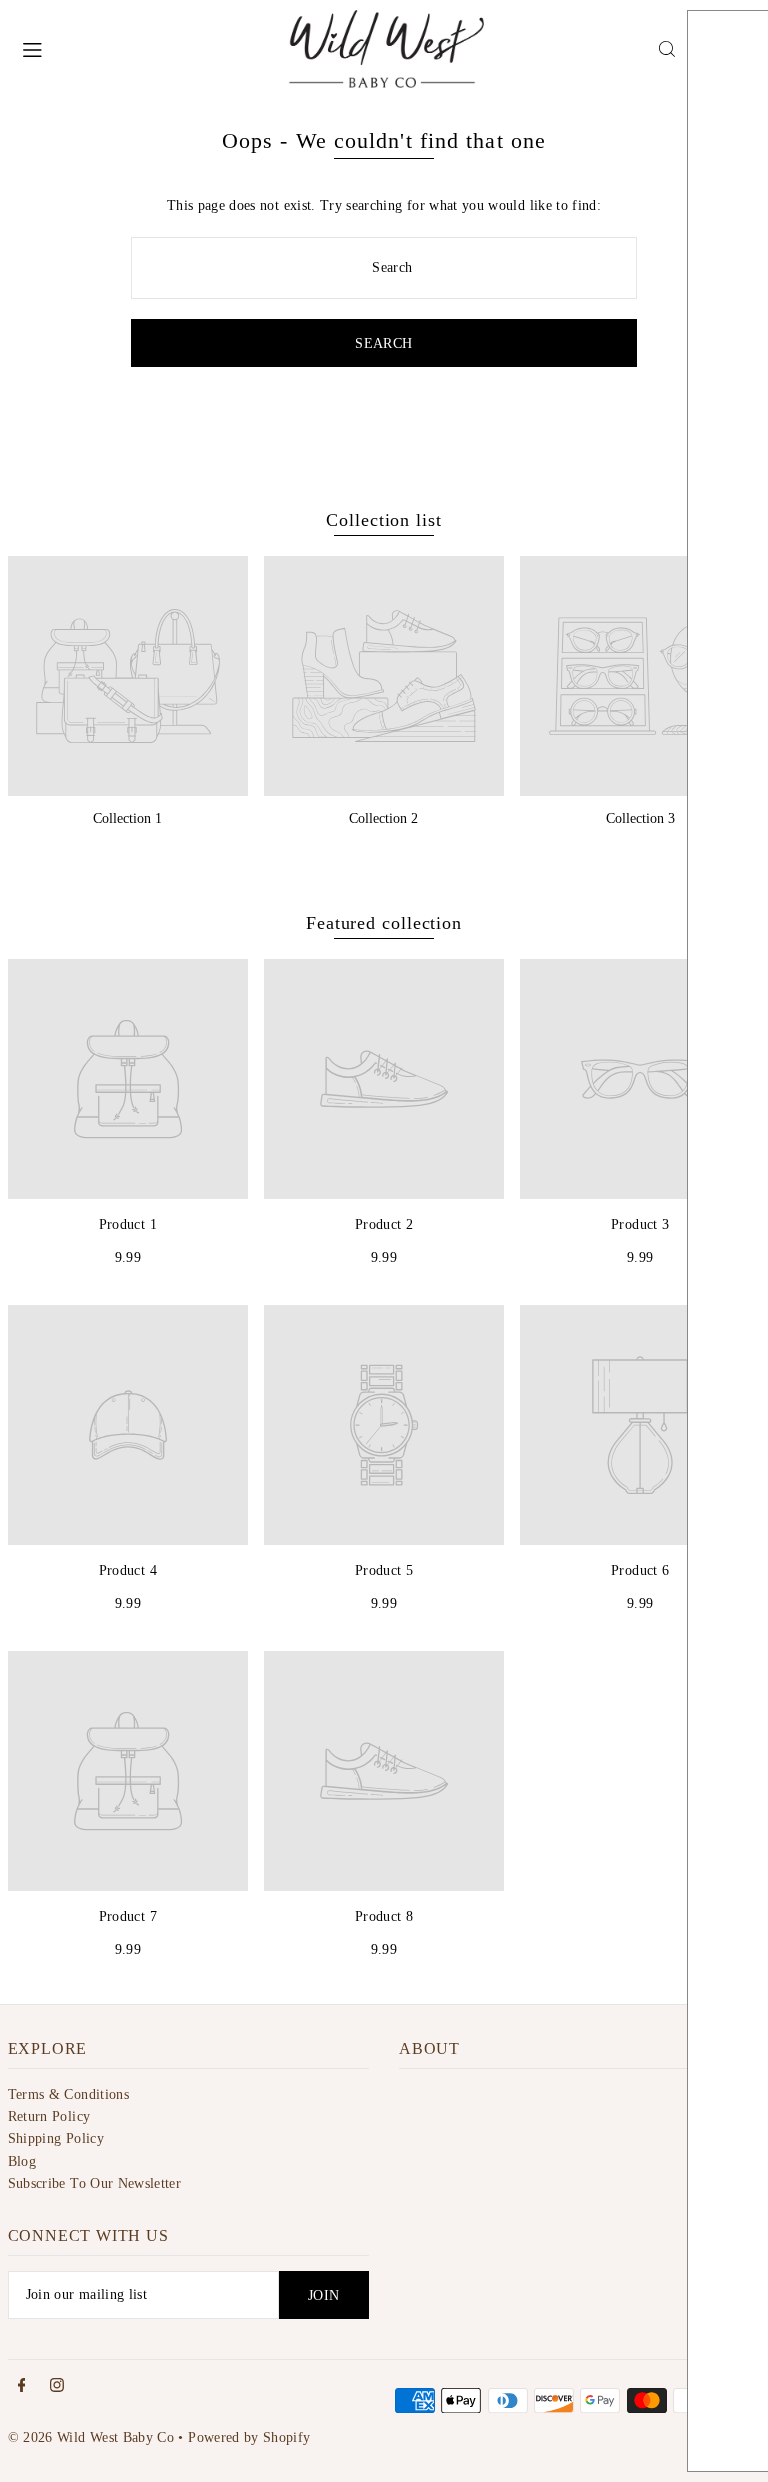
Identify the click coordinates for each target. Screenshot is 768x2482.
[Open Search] (667, 49)
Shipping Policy (56, 2138)
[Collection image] (128, 676)
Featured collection (384, 923)
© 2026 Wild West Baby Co (91, 2437)
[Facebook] (22, 2386)
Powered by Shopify (249, 2437)
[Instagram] (57, 2386)
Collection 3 (640, 818)
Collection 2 (383, 818)
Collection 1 (127, 818)
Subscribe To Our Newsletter (94, 2183)
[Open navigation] (143, 48)
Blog (22, 2161)
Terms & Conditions (68, 2094)
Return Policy (49, 2116)
